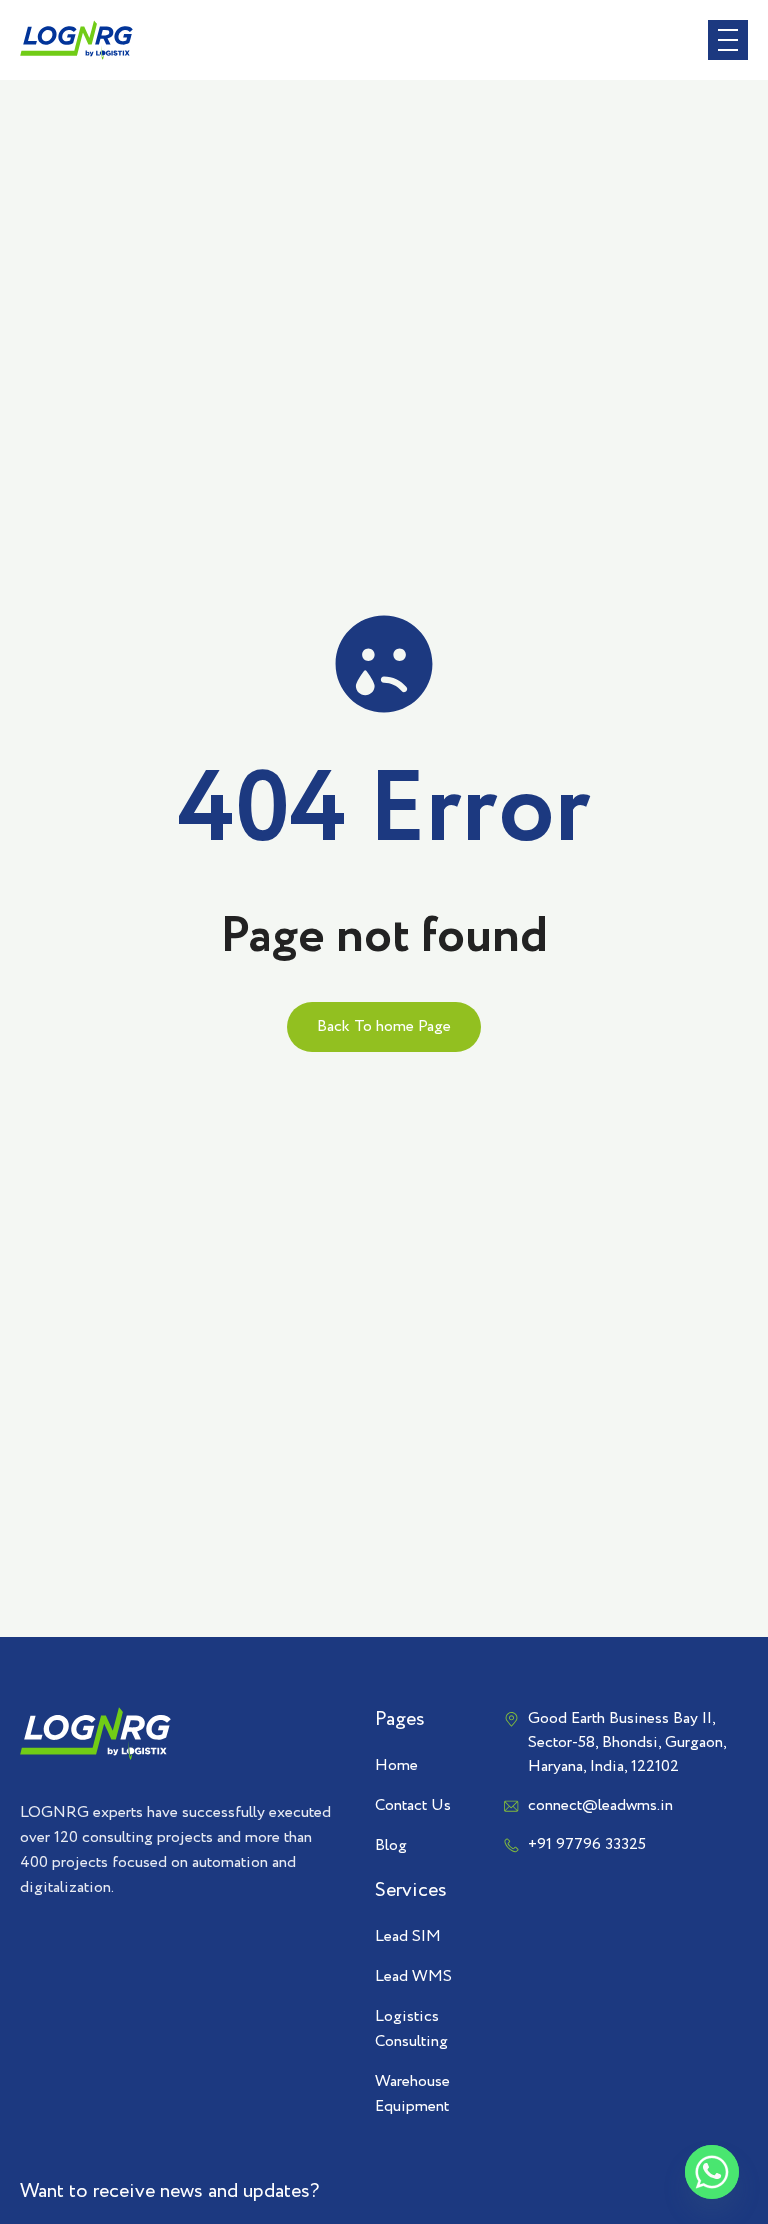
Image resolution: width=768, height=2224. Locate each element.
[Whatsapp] (712, 2172)
